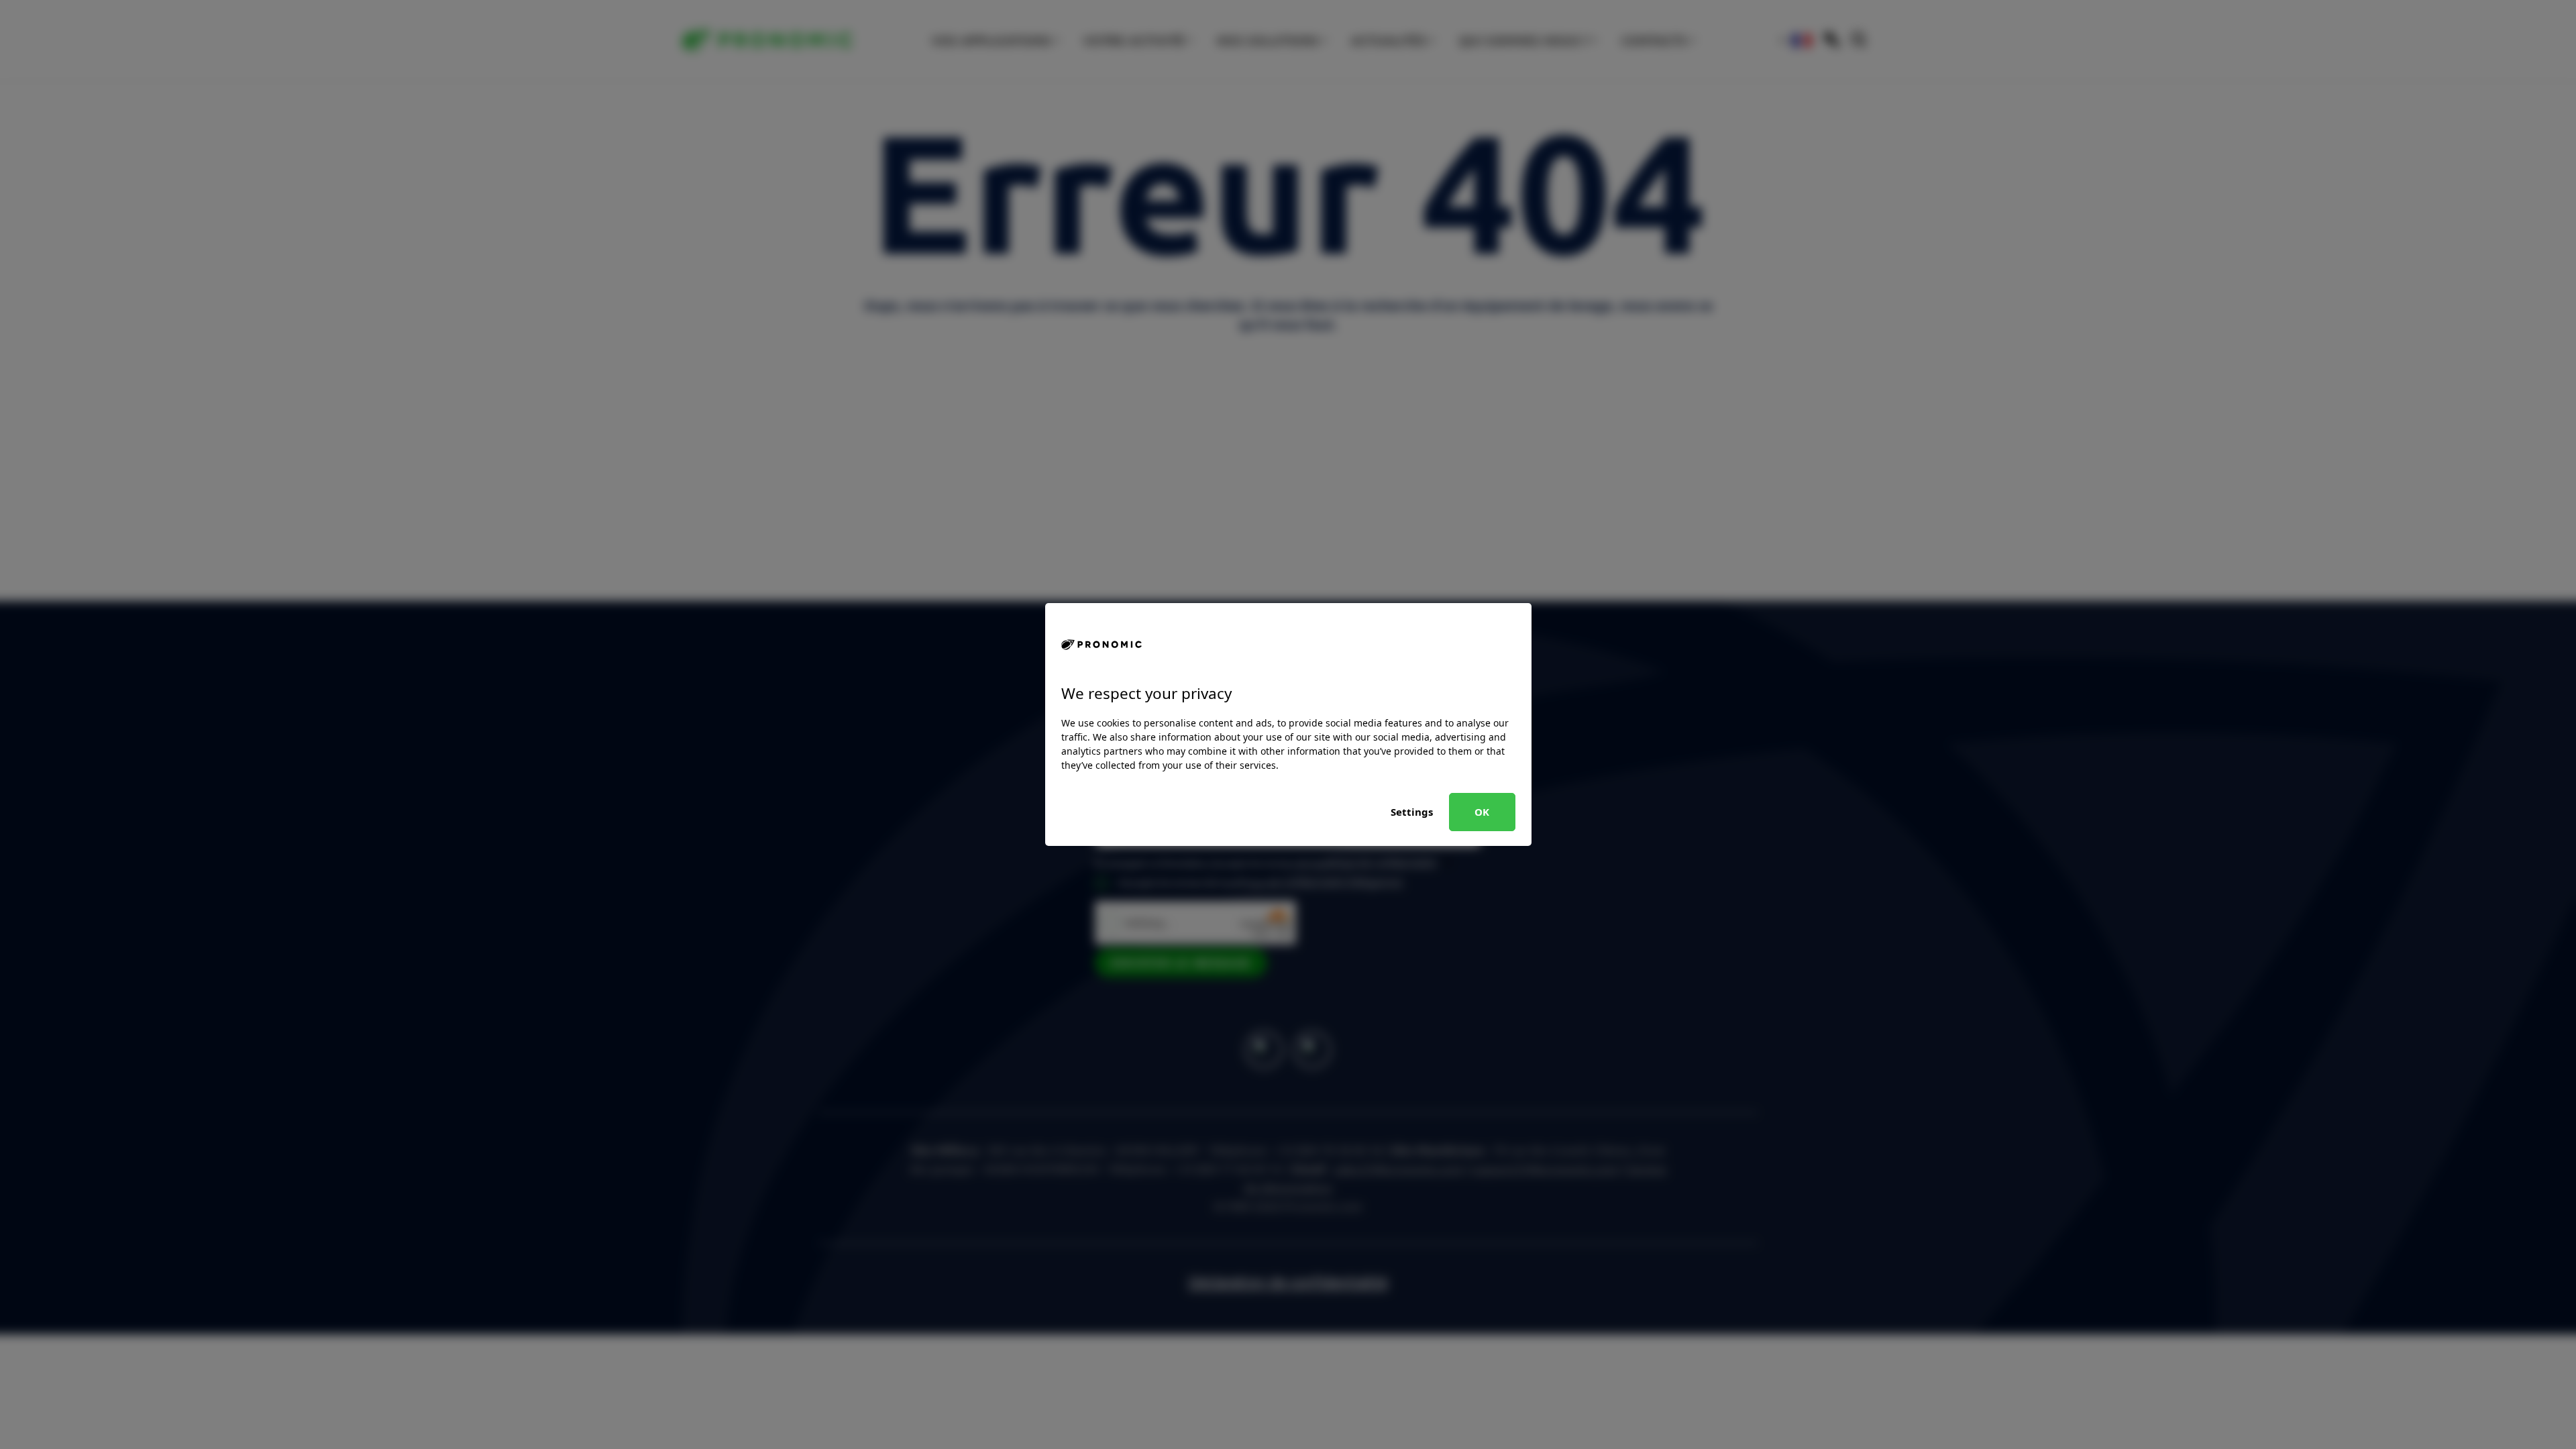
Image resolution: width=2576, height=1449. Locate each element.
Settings (1412, 812)
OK (1482, 812)
